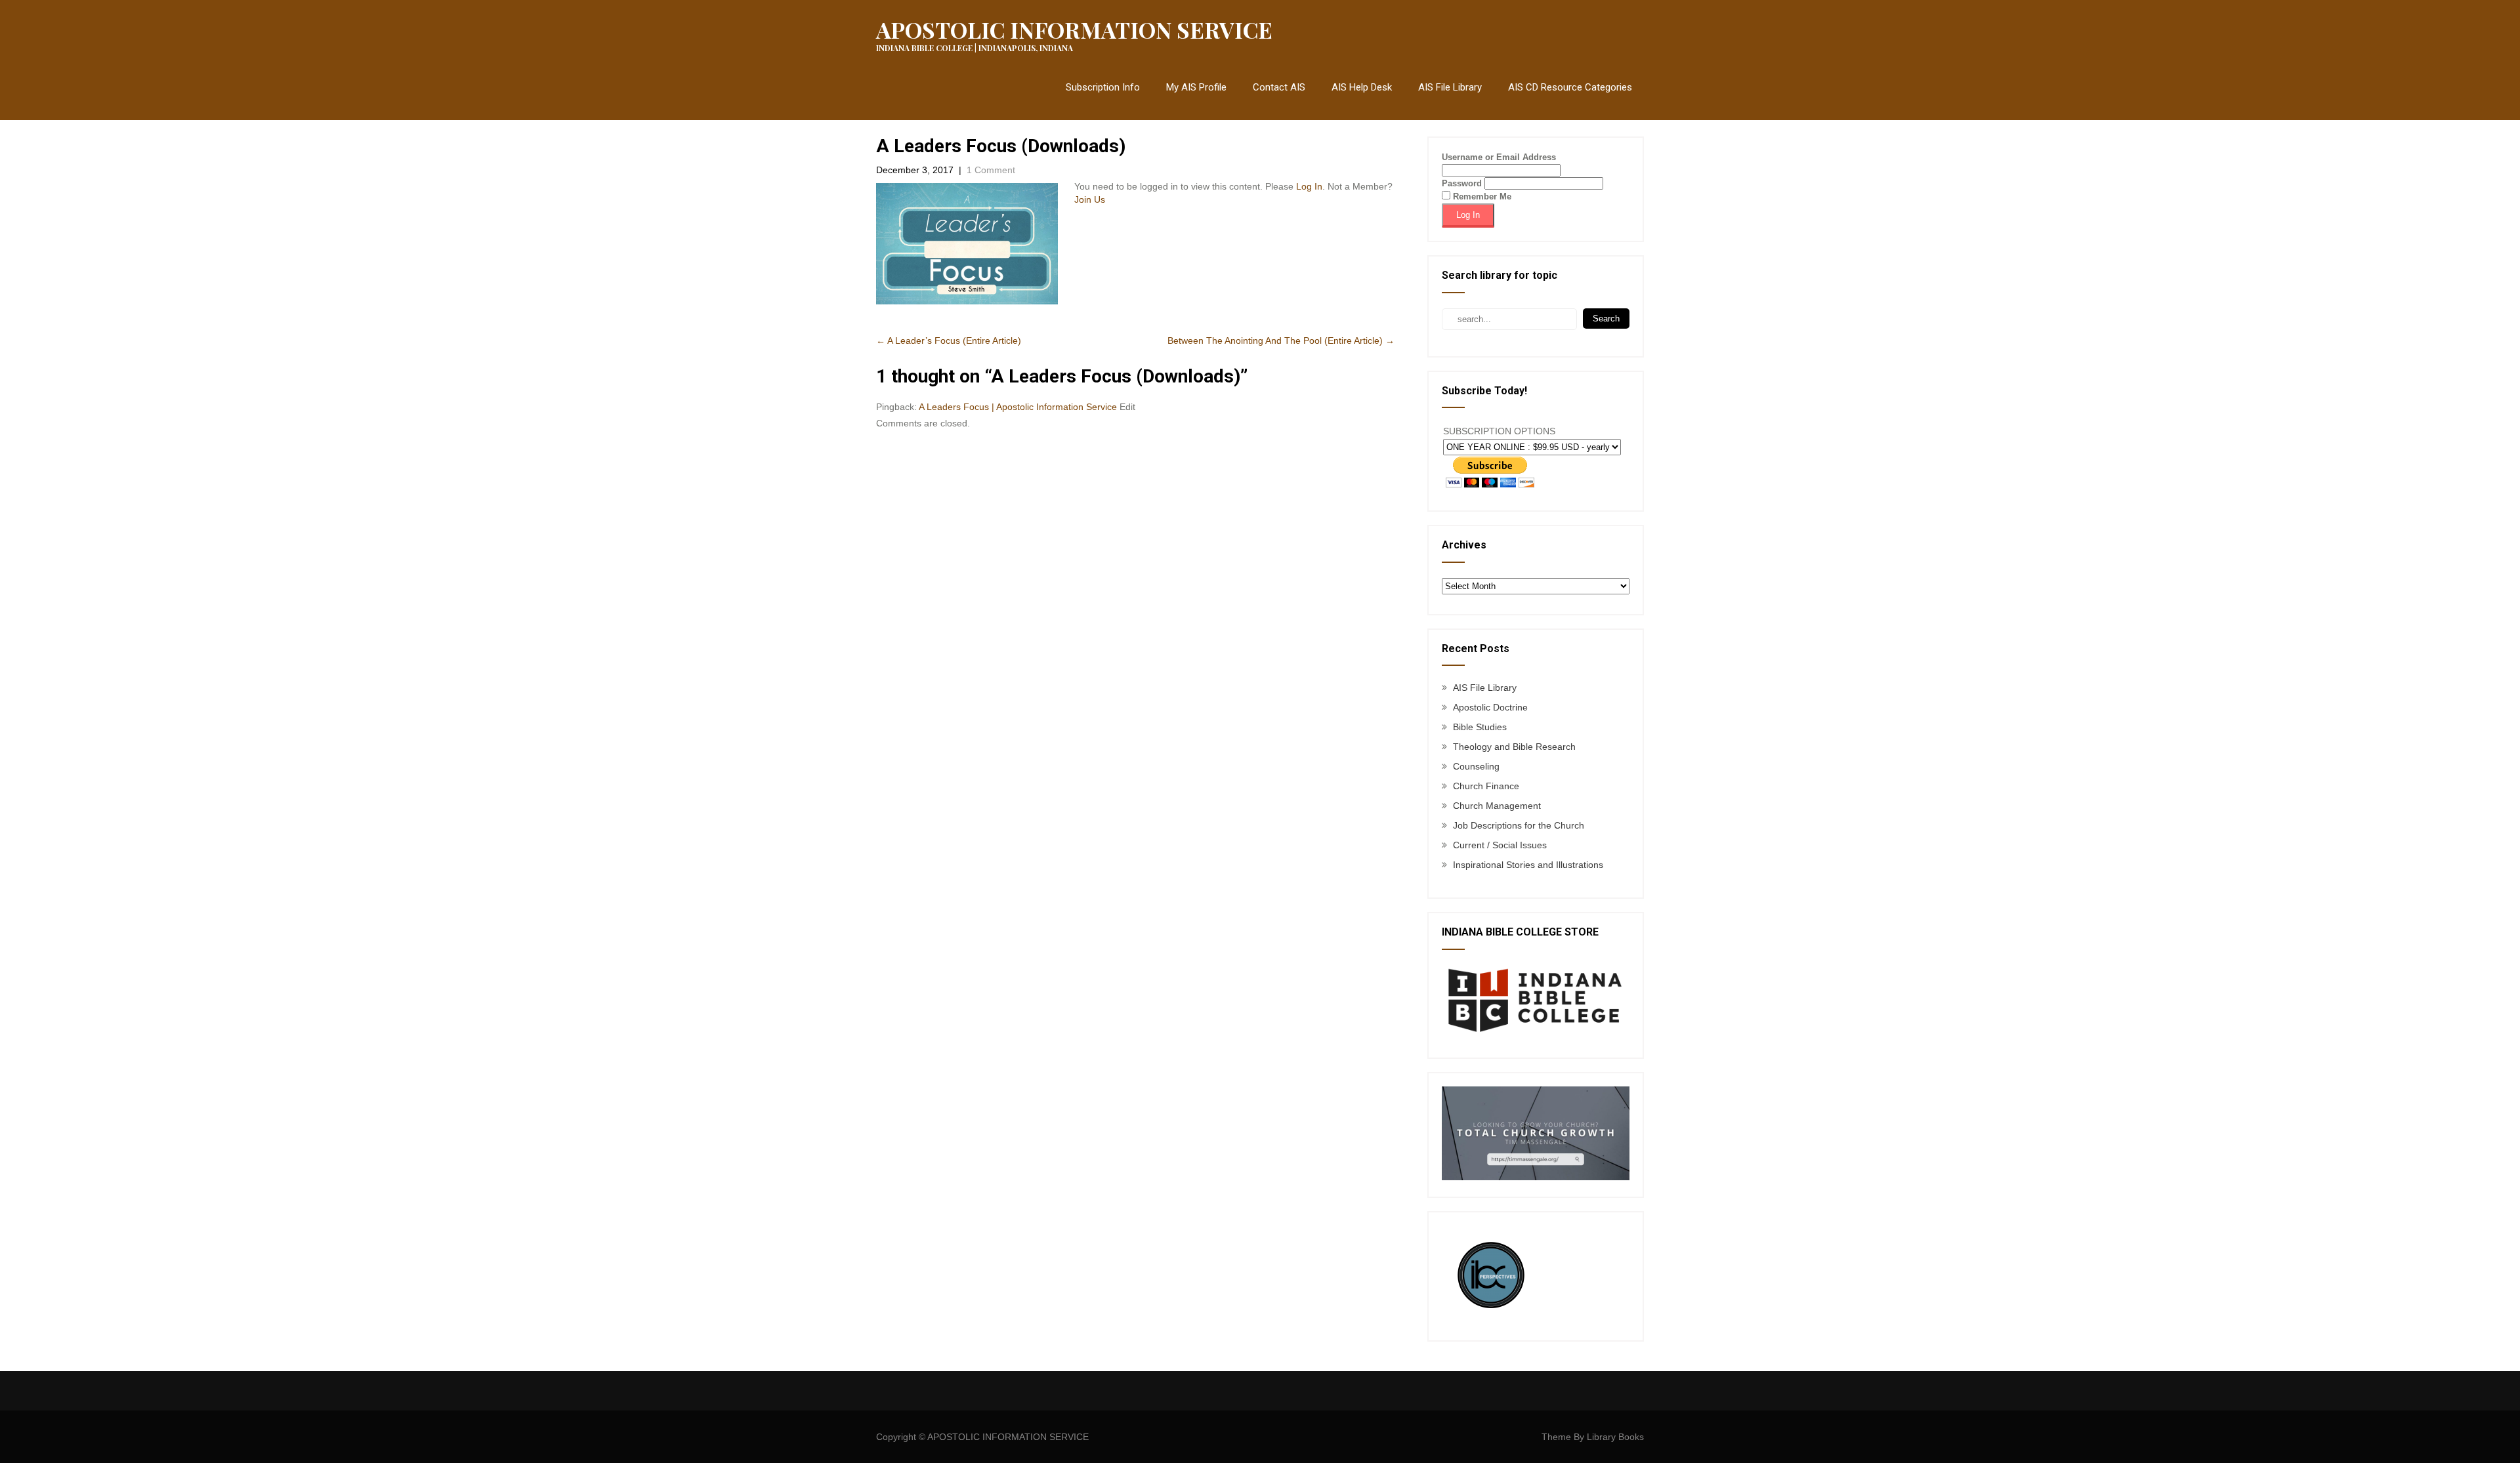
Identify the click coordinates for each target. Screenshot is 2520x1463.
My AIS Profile (1196, 87)
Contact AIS (1279, 87)
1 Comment (991, 170)
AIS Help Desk (1362, 87)
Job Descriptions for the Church (1519, 825)
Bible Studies (1480, 727)
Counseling (1476, 766)
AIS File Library (1450, 87)
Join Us (1090, 199)
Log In (1309, 186)
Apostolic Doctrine (1490, 707)
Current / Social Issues (1500, 845)
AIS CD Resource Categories (1570, 87)
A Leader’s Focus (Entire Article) (949, 340)
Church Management (1497, 806)
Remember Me (1481, 196)
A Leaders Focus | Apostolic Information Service (1018, 407)
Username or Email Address (1499, 157)
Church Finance (1486, 786)
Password (1462, 183)
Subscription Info (1103, 87)
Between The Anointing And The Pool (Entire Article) (1281, 340)
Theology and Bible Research (1514, 747)
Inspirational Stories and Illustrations (1528, 865)
